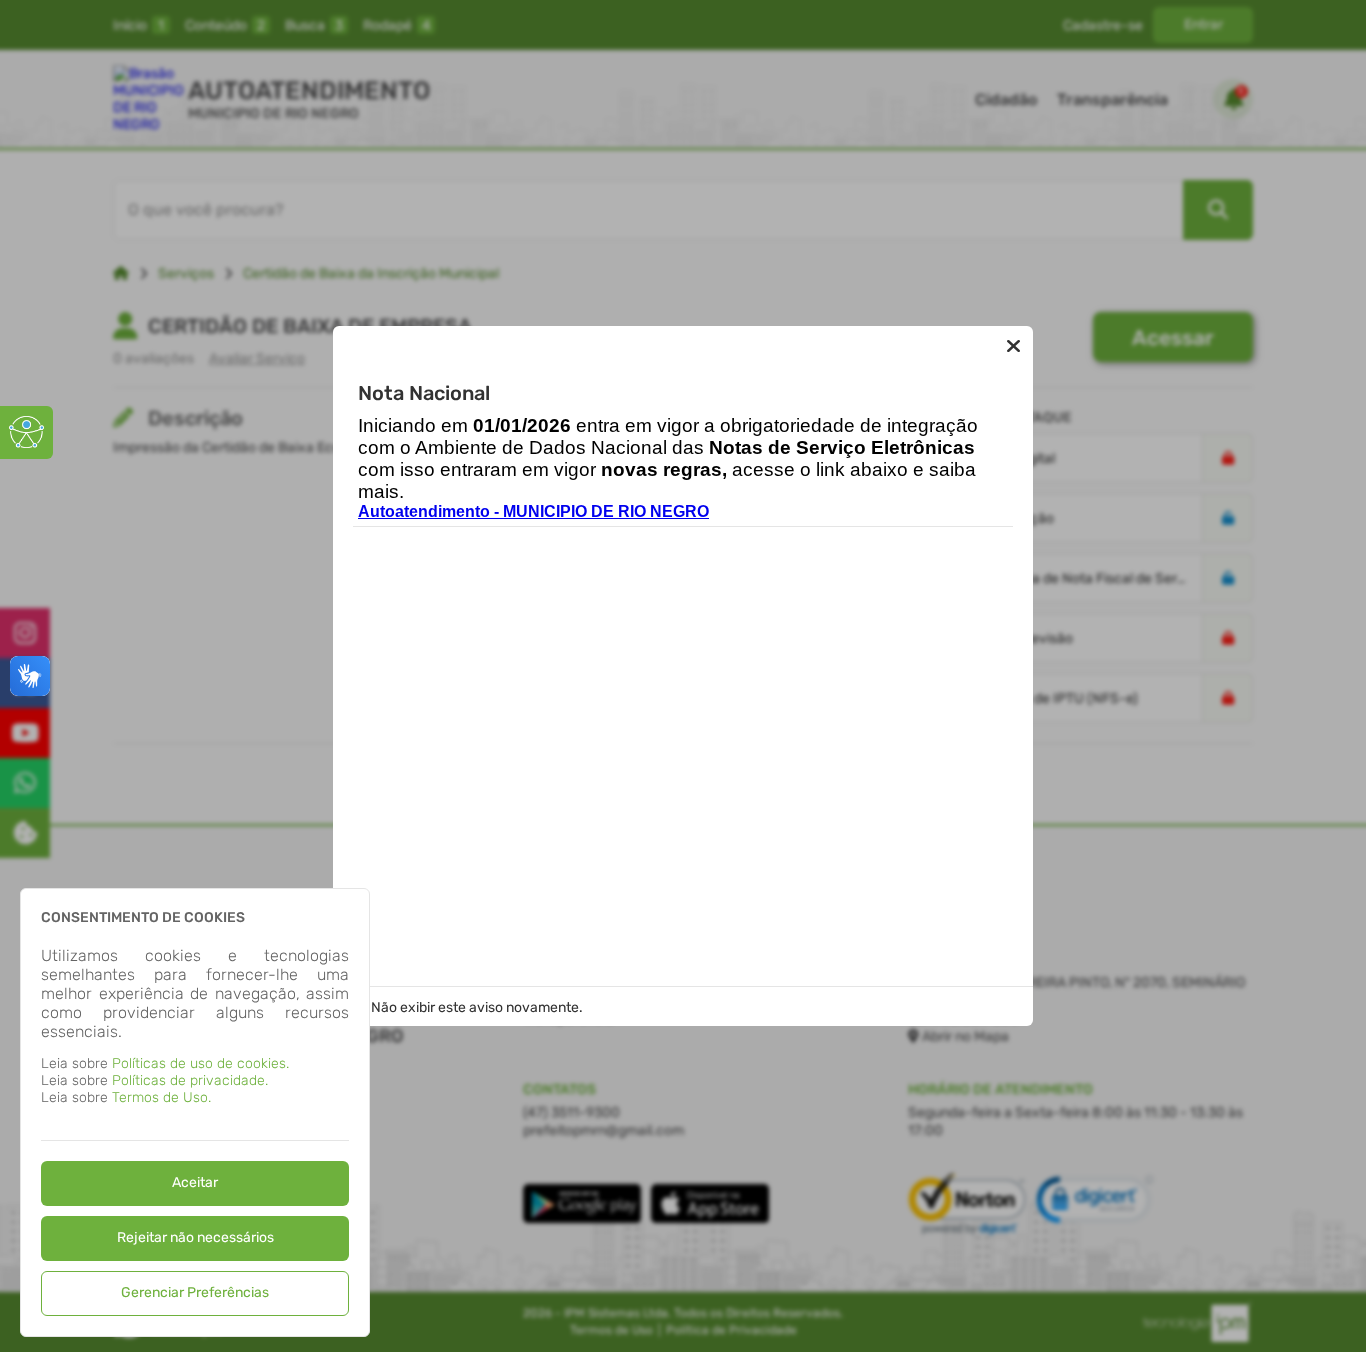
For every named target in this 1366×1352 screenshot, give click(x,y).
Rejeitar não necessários (195, 1237)
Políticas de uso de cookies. (200, 1063)
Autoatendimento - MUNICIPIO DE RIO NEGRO (533, 511)
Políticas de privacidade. (190, 1080)
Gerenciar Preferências (195, 1292)
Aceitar (195, 1182)
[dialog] (195, 1112)
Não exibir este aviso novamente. (477, 1007)
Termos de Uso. (161, 1097)
